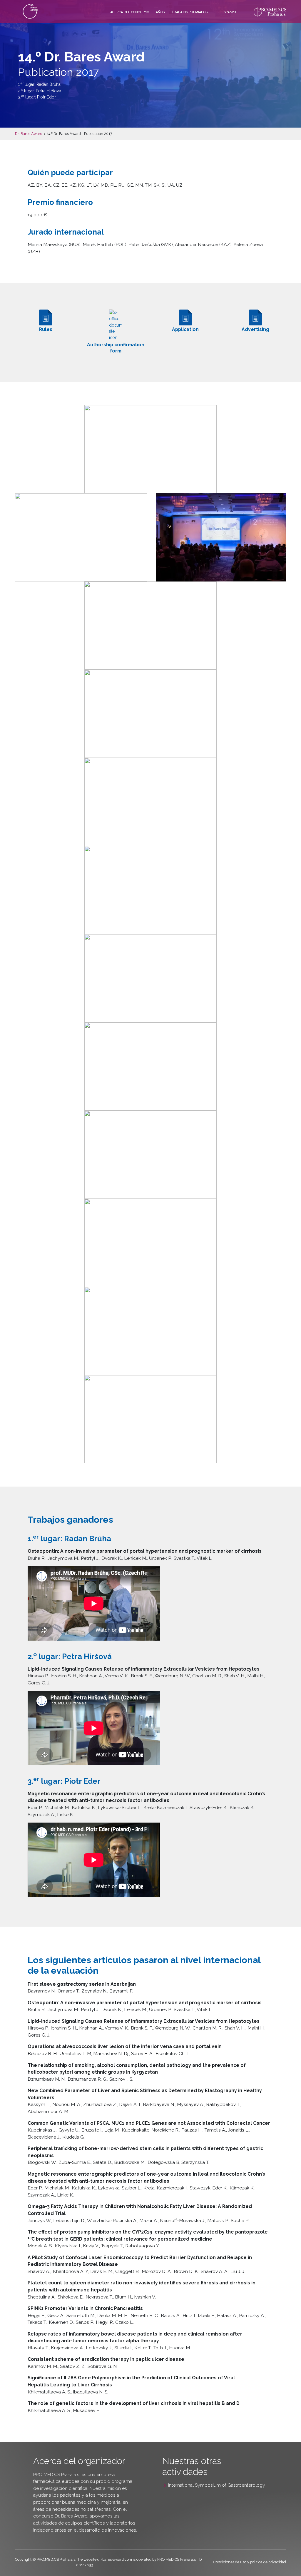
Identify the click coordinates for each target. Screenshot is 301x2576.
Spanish (231, 12)
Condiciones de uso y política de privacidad (250, 2562)
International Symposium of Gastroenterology (217, 2485)
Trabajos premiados (190, 12)
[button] (150, 449)
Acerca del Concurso (130, 12)
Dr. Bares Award (29, 134)
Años (160, 12)
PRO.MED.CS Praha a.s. (57, 2474)
